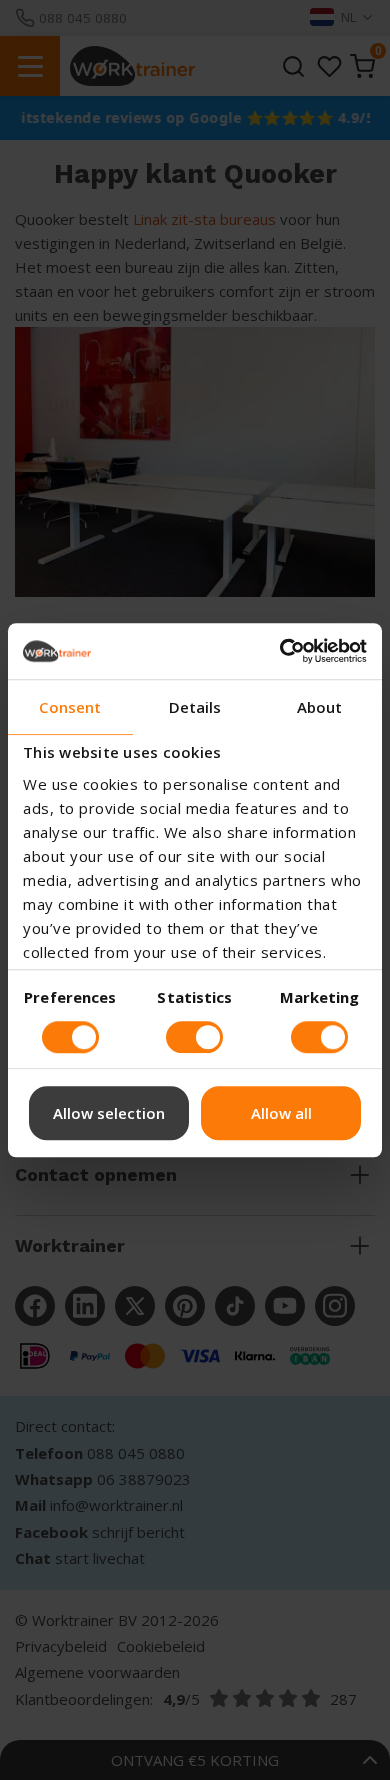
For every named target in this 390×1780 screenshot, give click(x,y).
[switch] (70, 1037)
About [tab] (320, 707)
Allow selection (109, 1113)
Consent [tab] (70, 707)
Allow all (281, 1113)
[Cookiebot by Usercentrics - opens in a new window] (280, 651)
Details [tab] (195, 707)
